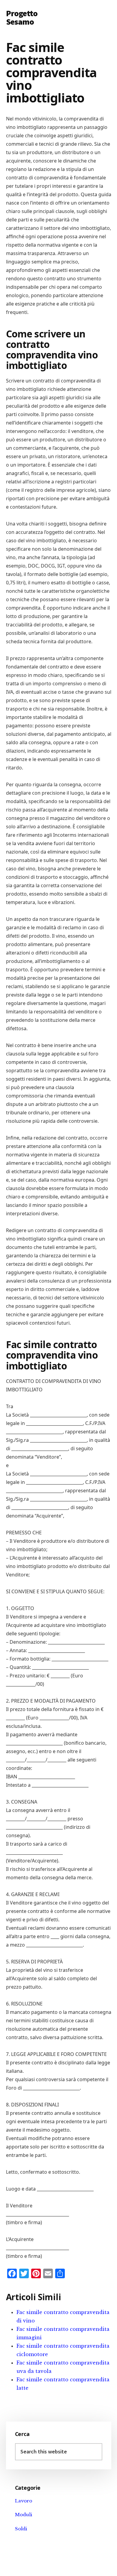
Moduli (24, 2515)
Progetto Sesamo (22, 17)
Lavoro (24, 2501)
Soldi (21, 2529)
